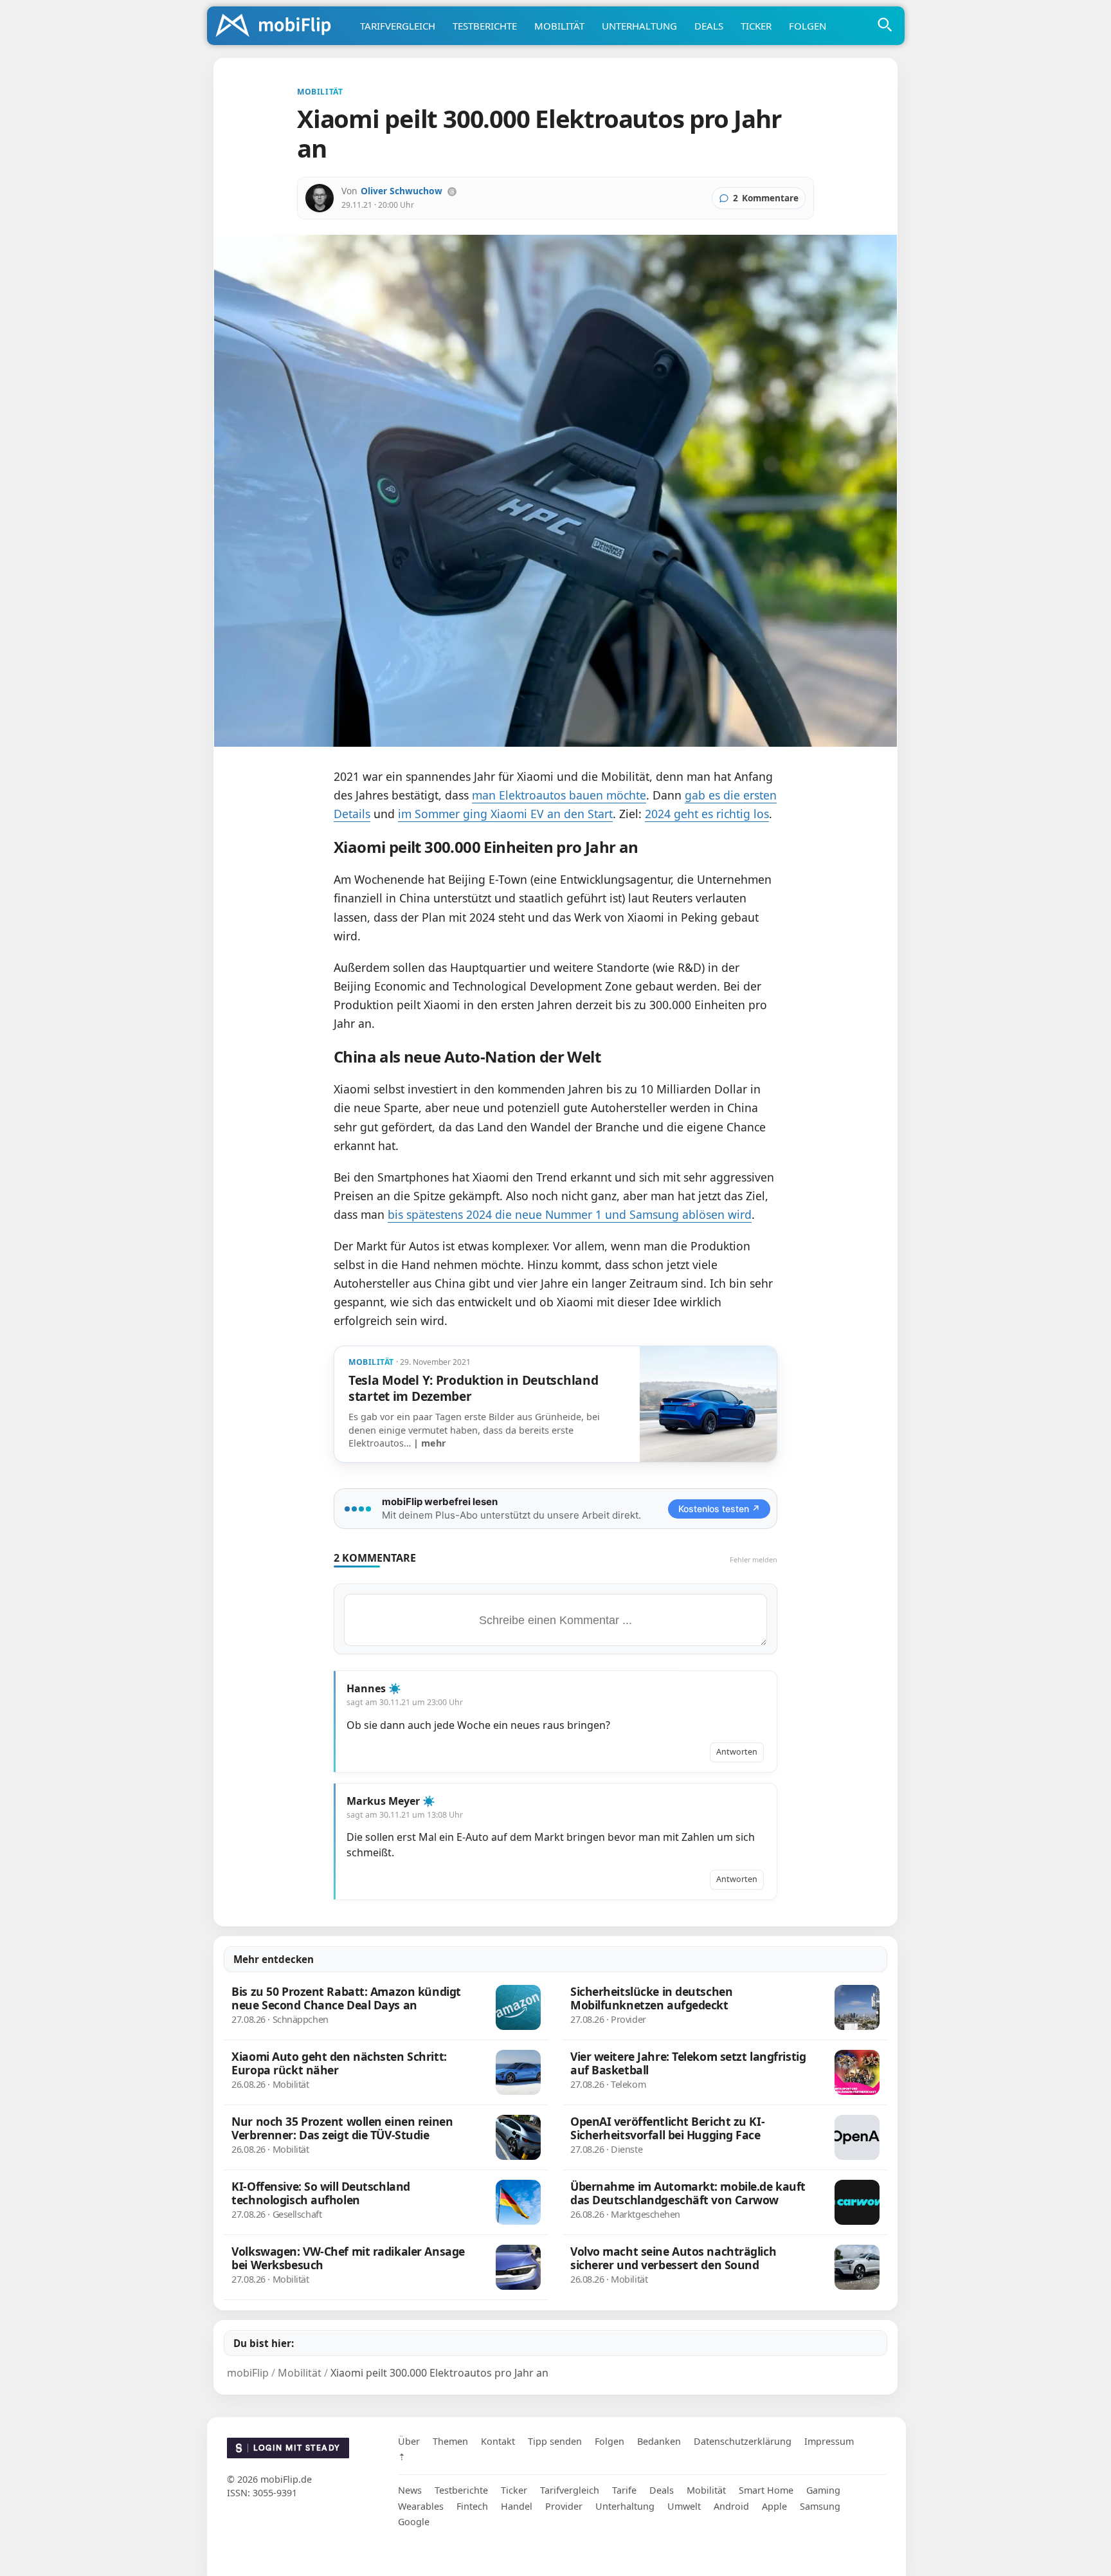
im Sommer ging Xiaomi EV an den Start (505, 814)
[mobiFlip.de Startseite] (278, 26)
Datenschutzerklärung (743, 2441)
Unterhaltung (639, 26)
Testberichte (485, 26)
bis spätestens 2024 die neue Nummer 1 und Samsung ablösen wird (570, 1214)
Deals (709, 26)
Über (409, 2441)
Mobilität (559, 26)
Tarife (624, 2490)
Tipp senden (555, 2441)
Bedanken (659, 2441)
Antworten (737, 1752)
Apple (774, 2506)
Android (731, 2506)
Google (414, 2522)
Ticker (756, 26)
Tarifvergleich (398, 26)
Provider (564, 2506)
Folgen (808, 26)
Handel (517, 2506)
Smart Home (766, 2490)
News (410, 2490)
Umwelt (684, 2506)
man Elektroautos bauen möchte (559, 795)
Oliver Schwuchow (402, 191)
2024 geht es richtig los (707, 814)
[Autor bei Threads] (452, 192)
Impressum (829, 2441)
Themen (450, 2441)
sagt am (405, 1702)
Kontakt (498, 2441)
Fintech (472, 2506)
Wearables (421, 2506)
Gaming (823, 2490)
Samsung (820, 2506)
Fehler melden (754, 1559)
